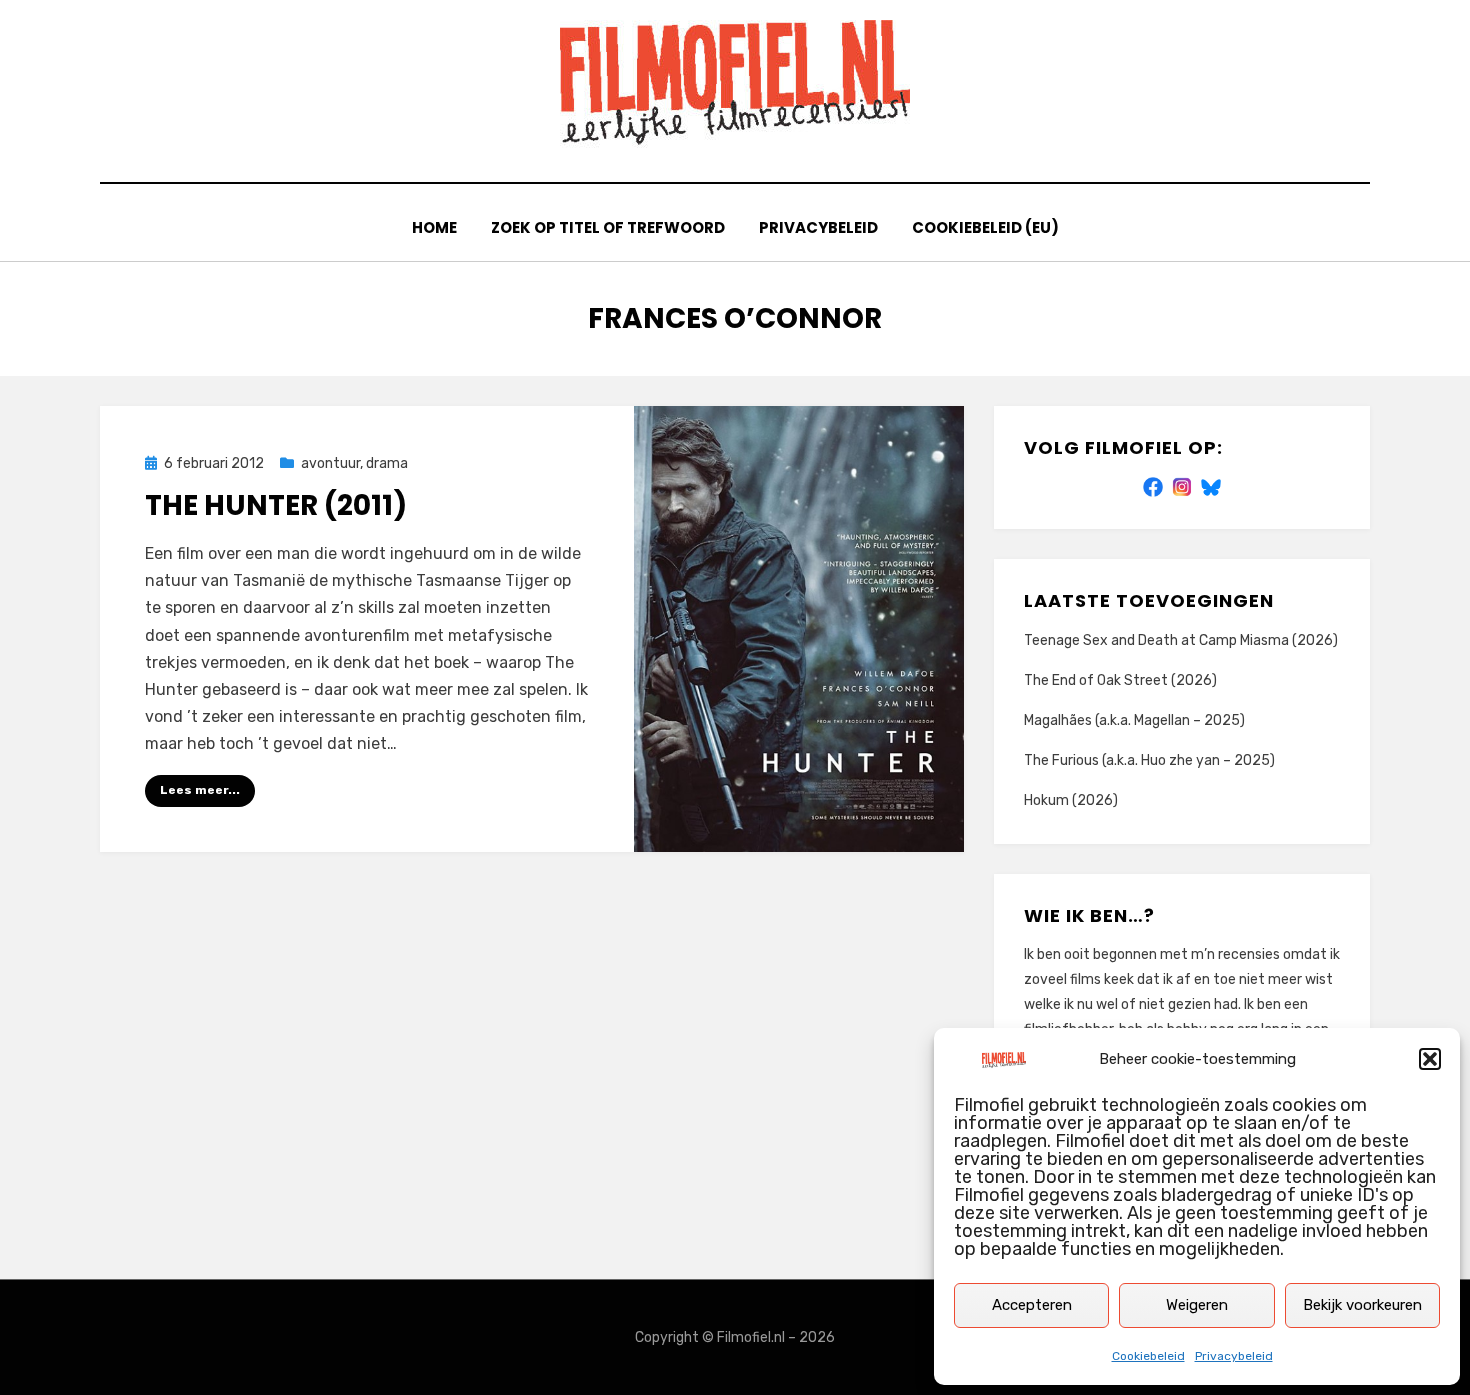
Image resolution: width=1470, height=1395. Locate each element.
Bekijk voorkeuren (1362, 1305)
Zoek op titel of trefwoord (608, 227)
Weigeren (1197, 1305)
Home (434, 227)
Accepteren (1032, 1305)
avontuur (330, 463)
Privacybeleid (1234, 1356)
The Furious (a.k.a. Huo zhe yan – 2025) (1149, 760)
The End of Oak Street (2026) (1120, 680)
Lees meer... (200, 790)
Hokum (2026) (1071, 800)
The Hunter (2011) (276, 505)
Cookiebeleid (1148, 1356)
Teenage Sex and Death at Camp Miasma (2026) (1181, 640)
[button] (1430, 1059)
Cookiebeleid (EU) (985, 227)
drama (387, 463)
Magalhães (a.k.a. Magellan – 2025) (1134, 720)
